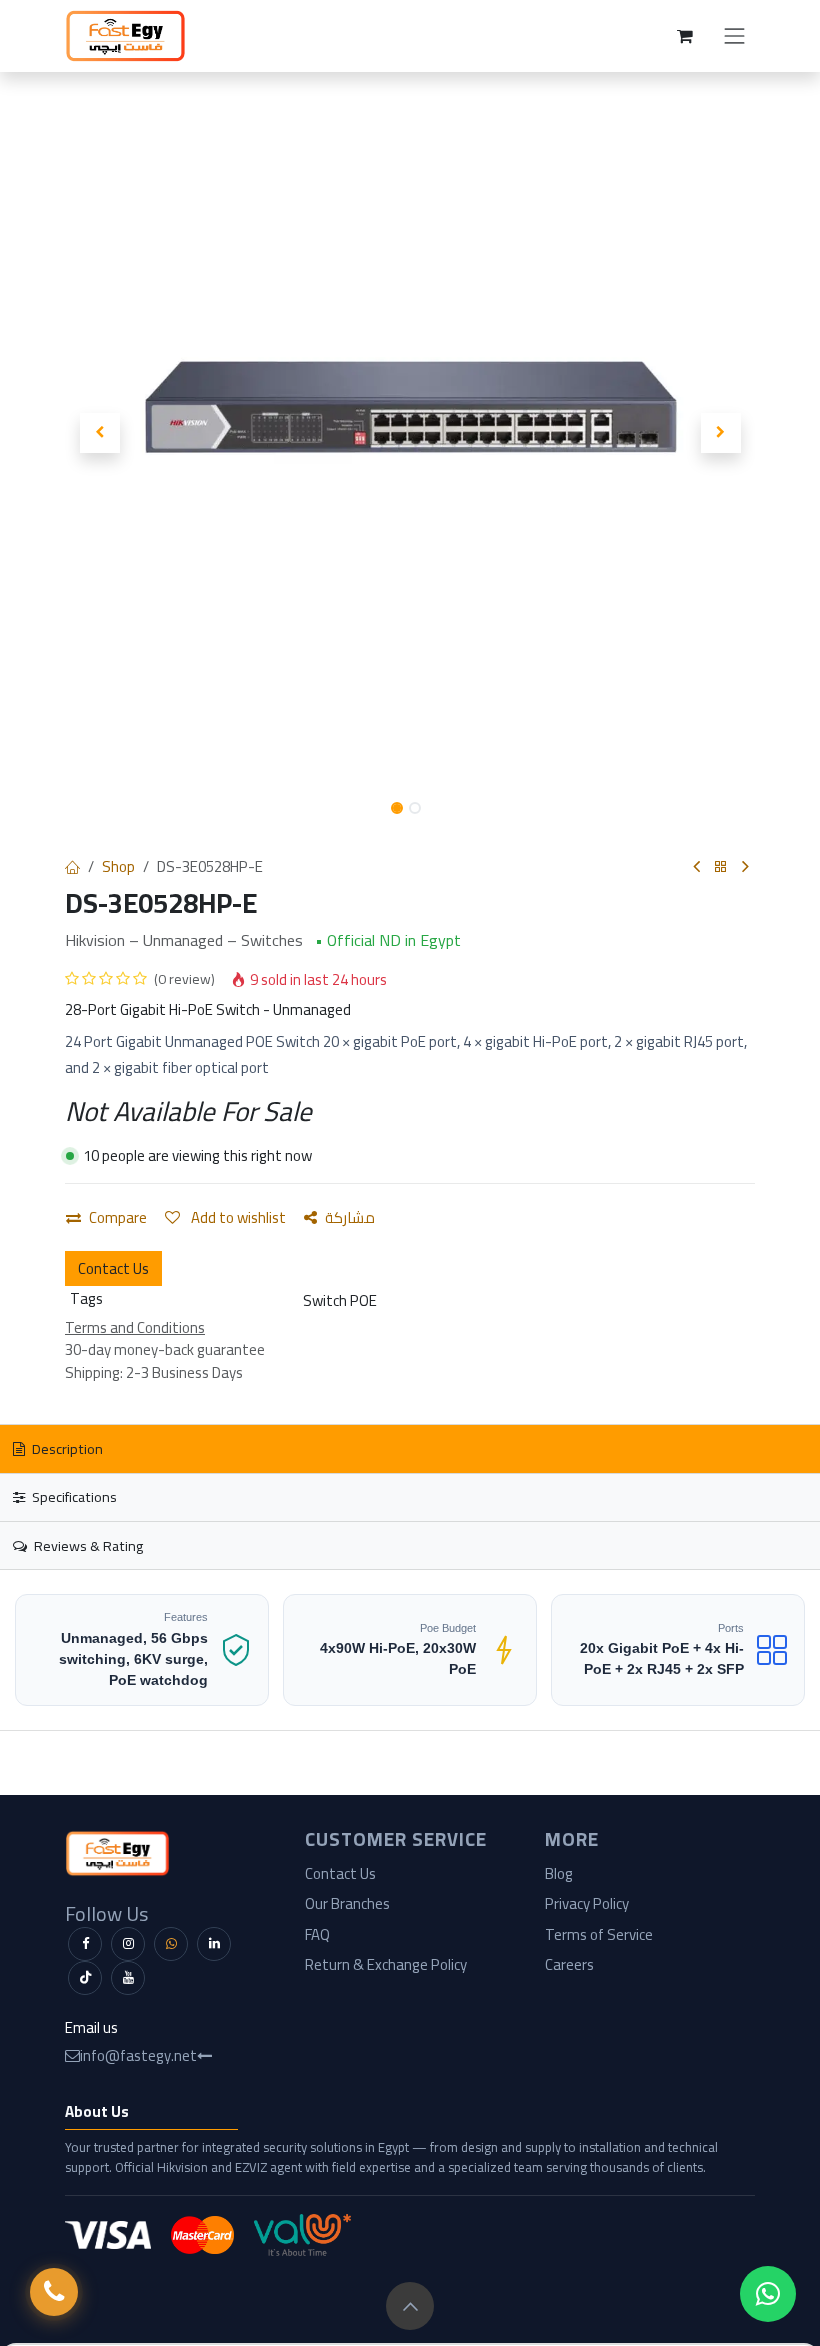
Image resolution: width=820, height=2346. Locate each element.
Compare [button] (118, 1217)
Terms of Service (599, 1934)
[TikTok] (85, 1978)
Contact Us (113, 1268)
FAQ (317, 1934)
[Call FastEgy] (54, 2292)
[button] (99, 433)
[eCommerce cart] (685, 36)
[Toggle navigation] (735, 36)
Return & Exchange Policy (386, 1964)
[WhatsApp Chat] (768, 2294)
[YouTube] (128, 1978)
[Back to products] (721, 867)
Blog (559, 1873)
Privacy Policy (587, 1903)
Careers (569, 1964)
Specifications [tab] (73, 1496)
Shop (118, 866)
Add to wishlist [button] (237, 1217)
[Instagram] (128, 1944)
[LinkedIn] (214, 1944)
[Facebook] (85, 1944)
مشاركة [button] (350, 1217)
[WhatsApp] (171, 1944)
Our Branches (347, 1903)
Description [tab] (66, 1448)
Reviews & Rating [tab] (87, 1545)
